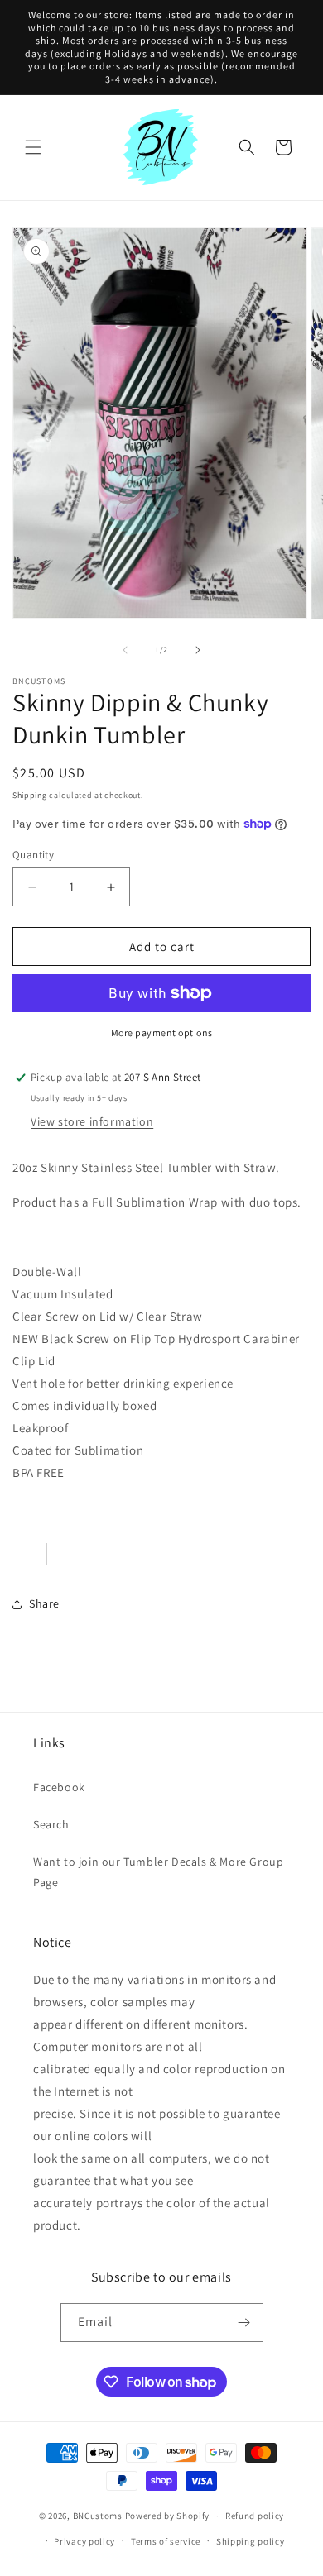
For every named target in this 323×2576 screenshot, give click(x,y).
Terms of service (166, 2541)
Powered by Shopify (168, 2516)
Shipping (30, 795)
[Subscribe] (244, 2323)
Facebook (59, 1787)
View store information (92, 1121)
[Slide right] (198, 650)
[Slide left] (125, 650)
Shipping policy (251, 2541)
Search (51, 1824)
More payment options (162, 1032)
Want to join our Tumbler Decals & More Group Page (158, 1872)
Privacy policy (84, 2541)
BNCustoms (98, 2516)
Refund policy (255, 2516)
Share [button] (44, 1603)
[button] (33, 147)
